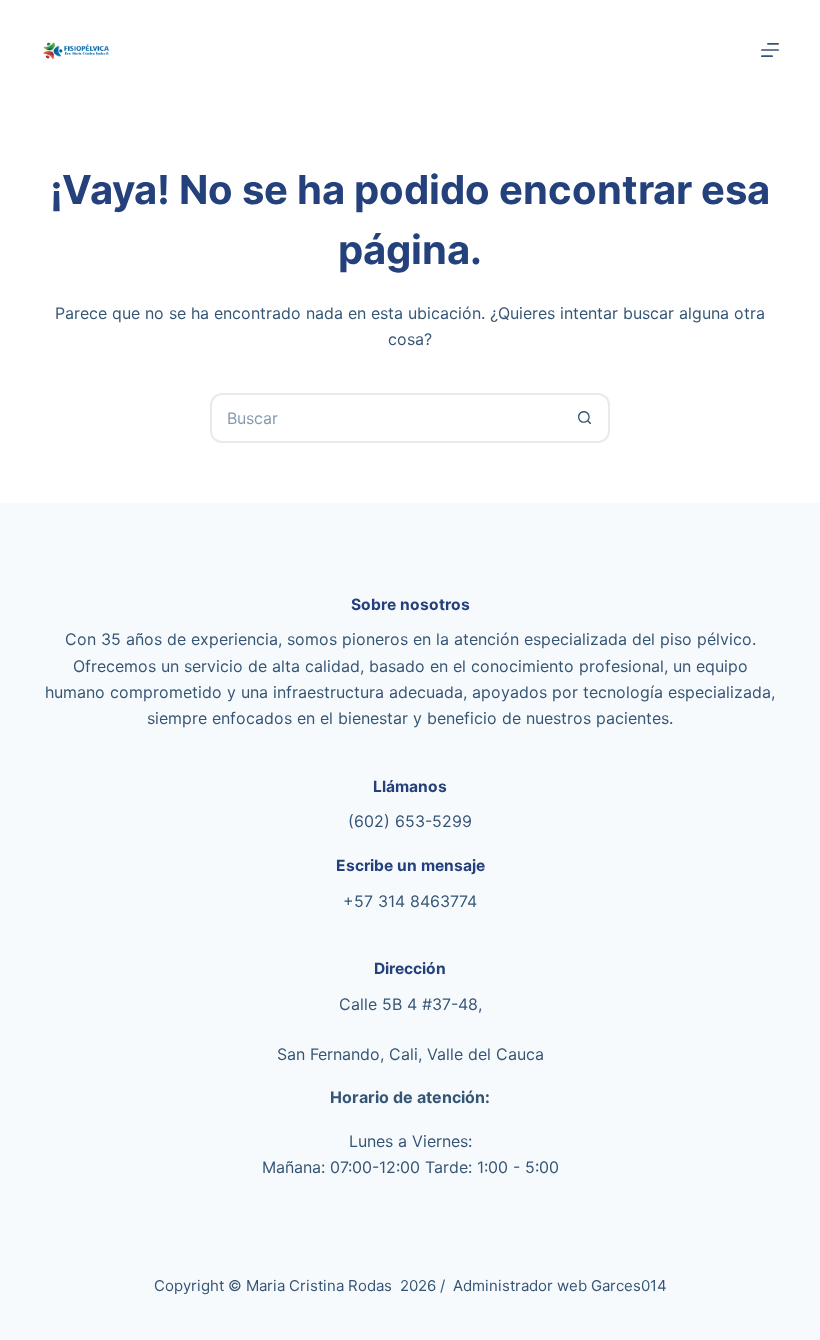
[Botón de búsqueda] (585, 418)
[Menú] (770, 50)
